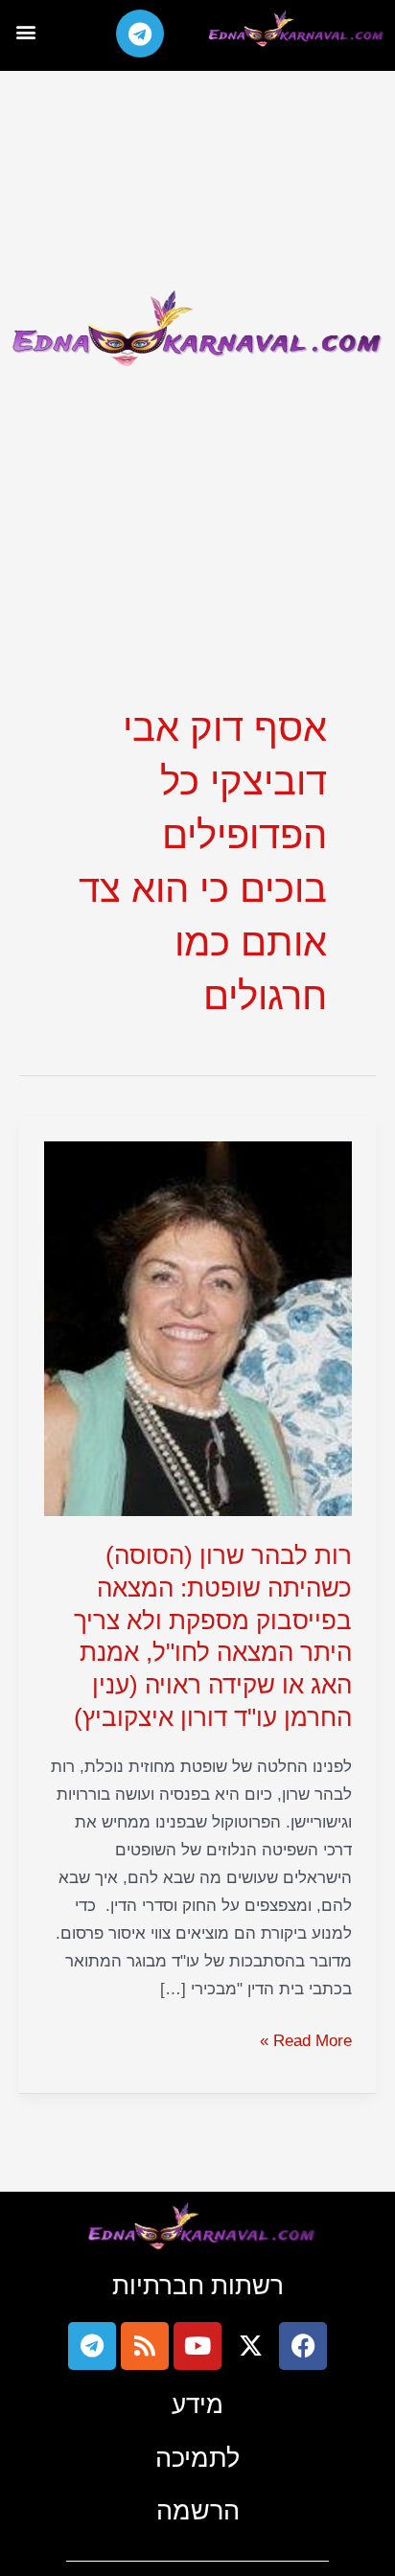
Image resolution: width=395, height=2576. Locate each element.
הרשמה (198, 2510)
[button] (25, 31)
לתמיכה (197, 2458)
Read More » (306, 2039)
